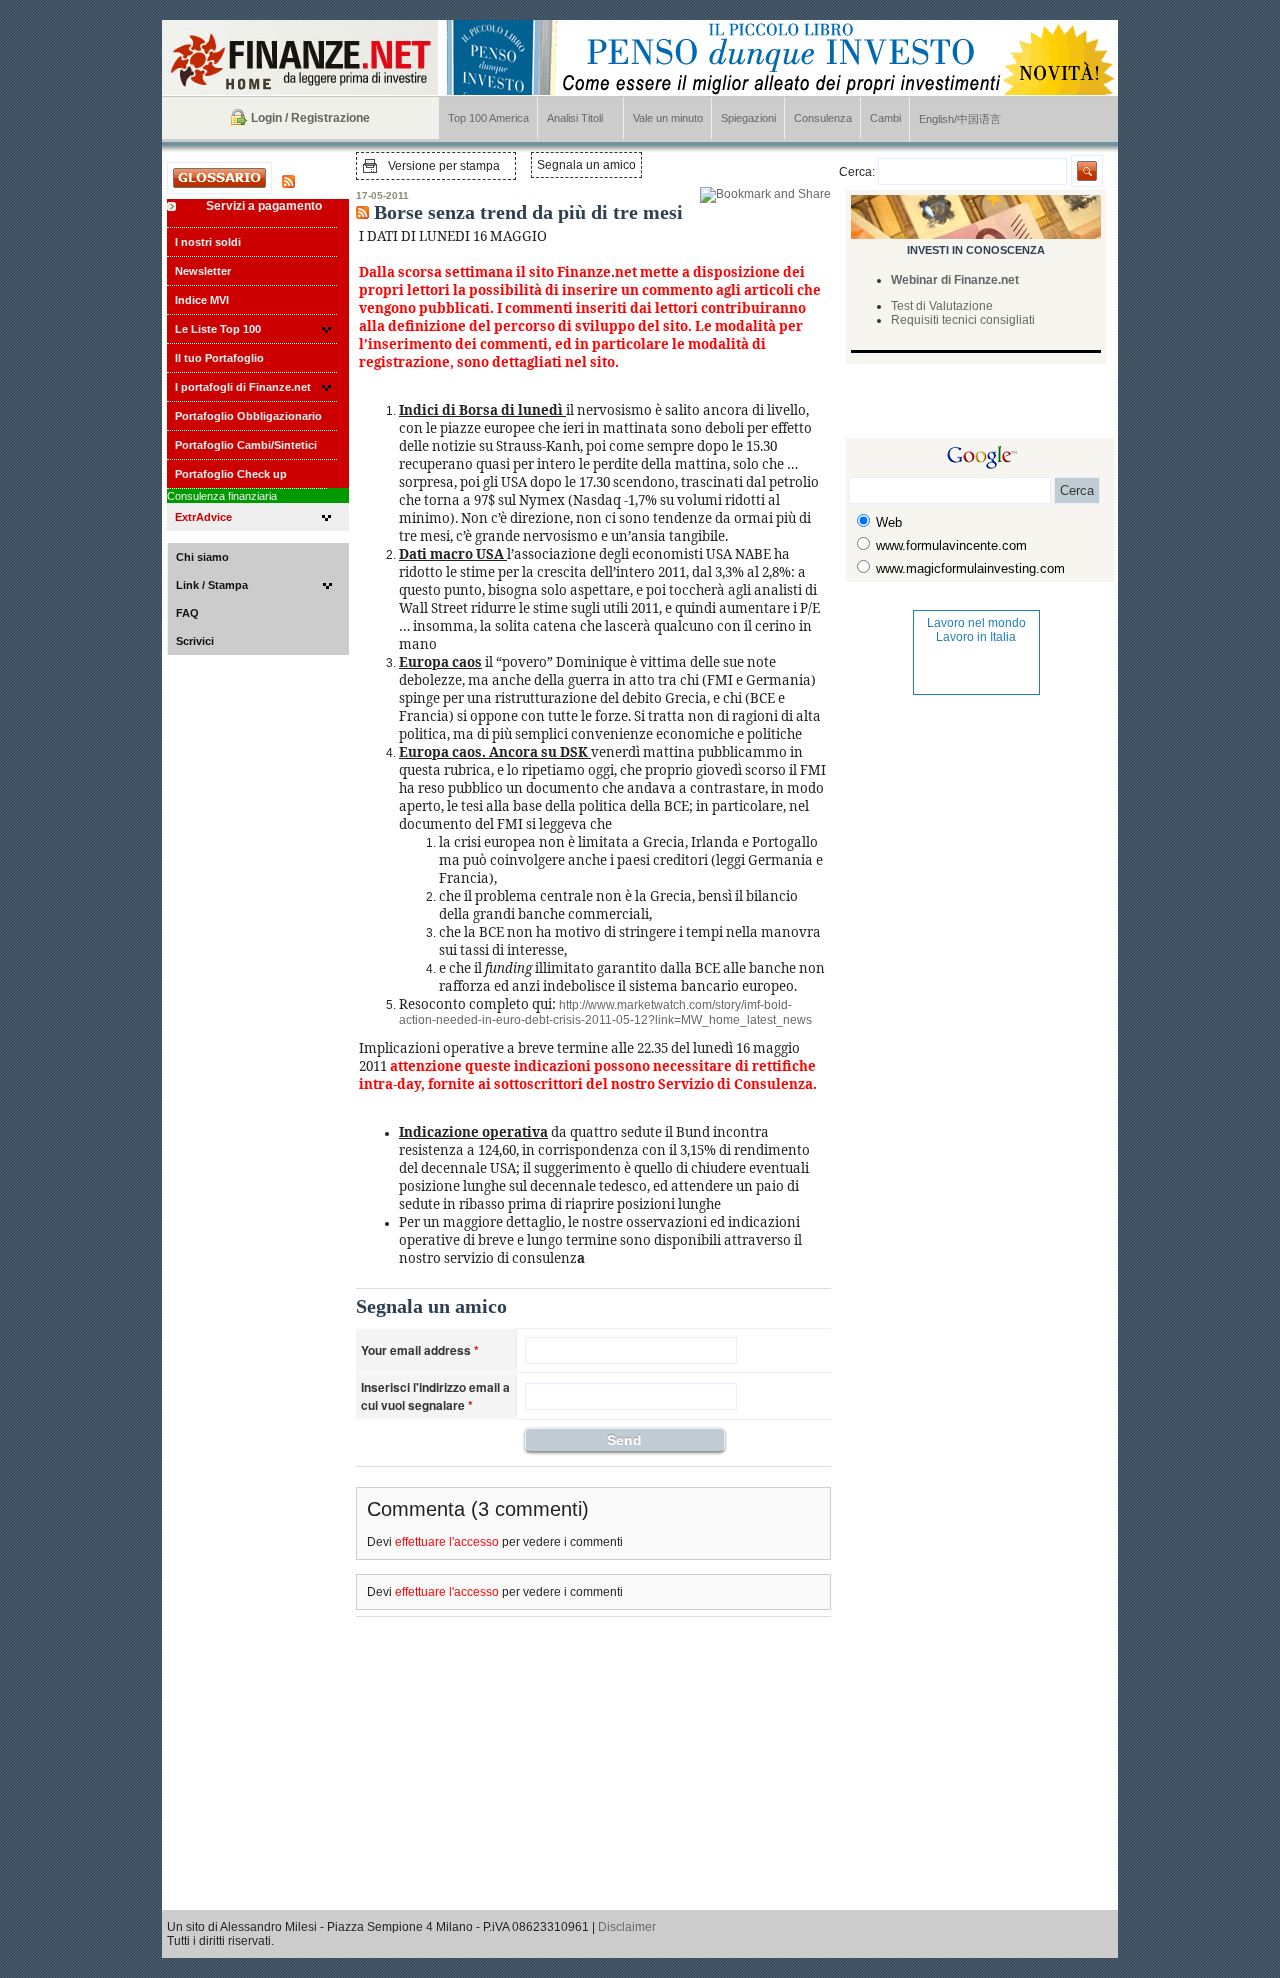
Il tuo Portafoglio (219, 358)
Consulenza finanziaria (222, 496)
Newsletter (203, 271)
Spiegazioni (748, 118)
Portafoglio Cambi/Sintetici (246, 445)
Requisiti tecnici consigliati (963, 320)
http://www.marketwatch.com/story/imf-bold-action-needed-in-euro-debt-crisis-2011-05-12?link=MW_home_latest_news (605, 1012)
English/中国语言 (960, 119)
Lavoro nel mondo (976, 623)
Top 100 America (488, 118)
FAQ (187, 613)
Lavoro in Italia (976, 637)
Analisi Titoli (575, 118)
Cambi (885, 118)
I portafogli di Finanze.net (243, 387)
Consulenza (823, 118)
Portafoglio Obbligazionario (248, 416)
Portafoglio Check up (231, 474)
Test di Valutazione (942, 306)
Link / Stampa (212, 585)
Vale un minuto (668, 118)
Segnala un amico (586, 165)
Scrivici (195, 641)
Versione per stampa (444, 166)
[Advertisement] (963, 408)
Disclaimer (627, 1927)
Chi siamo (202, 557)
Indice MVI (202, 300)
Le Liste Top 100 (218, 329)
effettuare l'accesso (447, 1542)
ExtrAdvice (203, 517)
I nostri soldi (208, 242)
